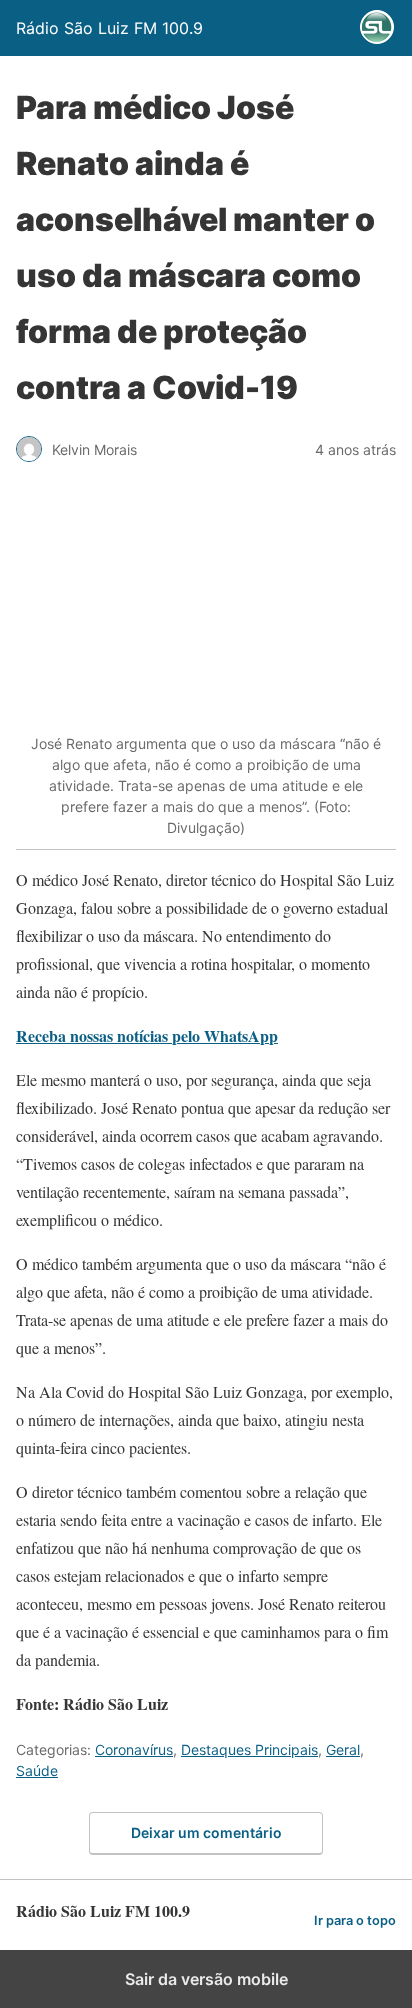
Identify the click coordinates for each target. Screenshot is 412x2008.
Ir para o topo (355, 1920)
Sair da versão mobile (206, 1979)
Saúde (37, 1770)
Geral (343, 1749)
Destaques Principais (249, 1749)
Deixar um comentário (206, 1832)
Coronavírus (134, 1749)
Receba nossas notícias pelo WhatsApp (147, 1035)
